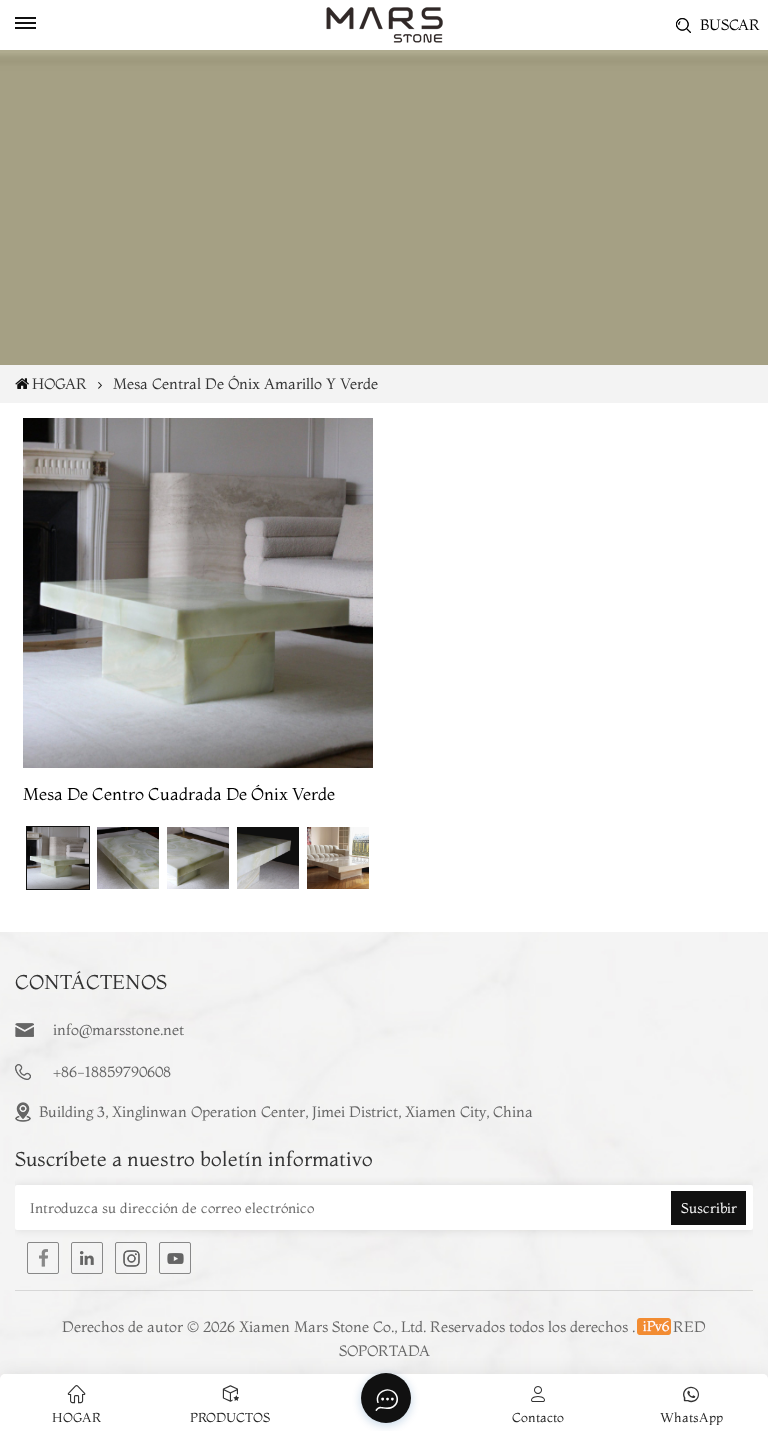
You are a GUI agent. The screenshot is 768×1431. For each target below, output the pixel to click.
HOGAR (59, 383)
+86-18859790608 (112, 1071)
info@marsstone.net (118, 1029)
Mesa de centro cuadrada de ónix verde (179, 793)
